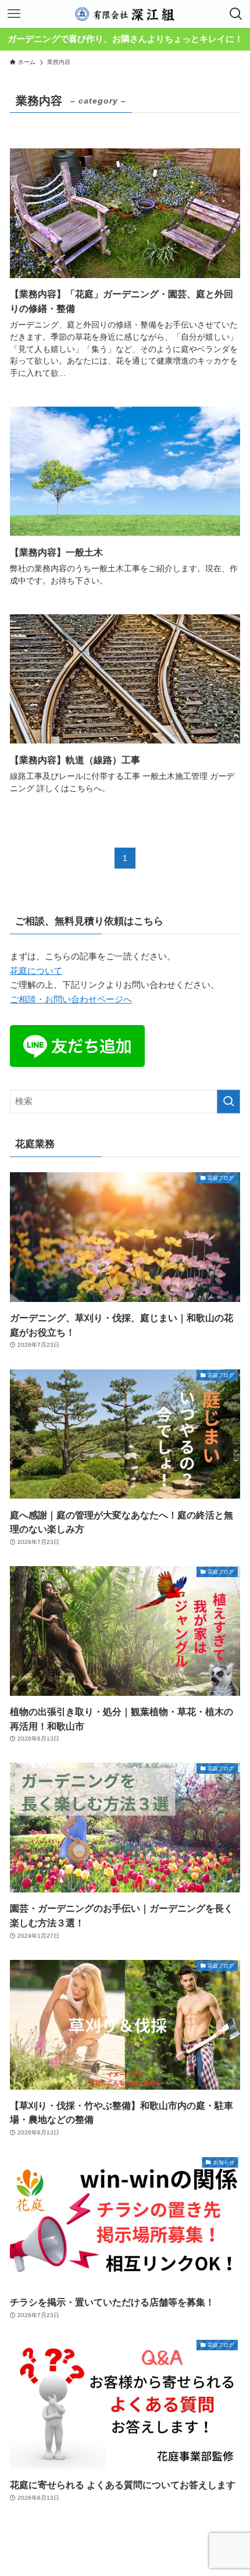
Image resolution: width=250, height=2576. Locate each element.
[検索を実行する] (228, 1102)
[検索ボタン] (236, 14)
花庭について (36, 971)
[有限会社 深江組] (125, 14)
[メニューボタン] (14, 14)
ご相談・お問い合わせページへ (71, 999)
